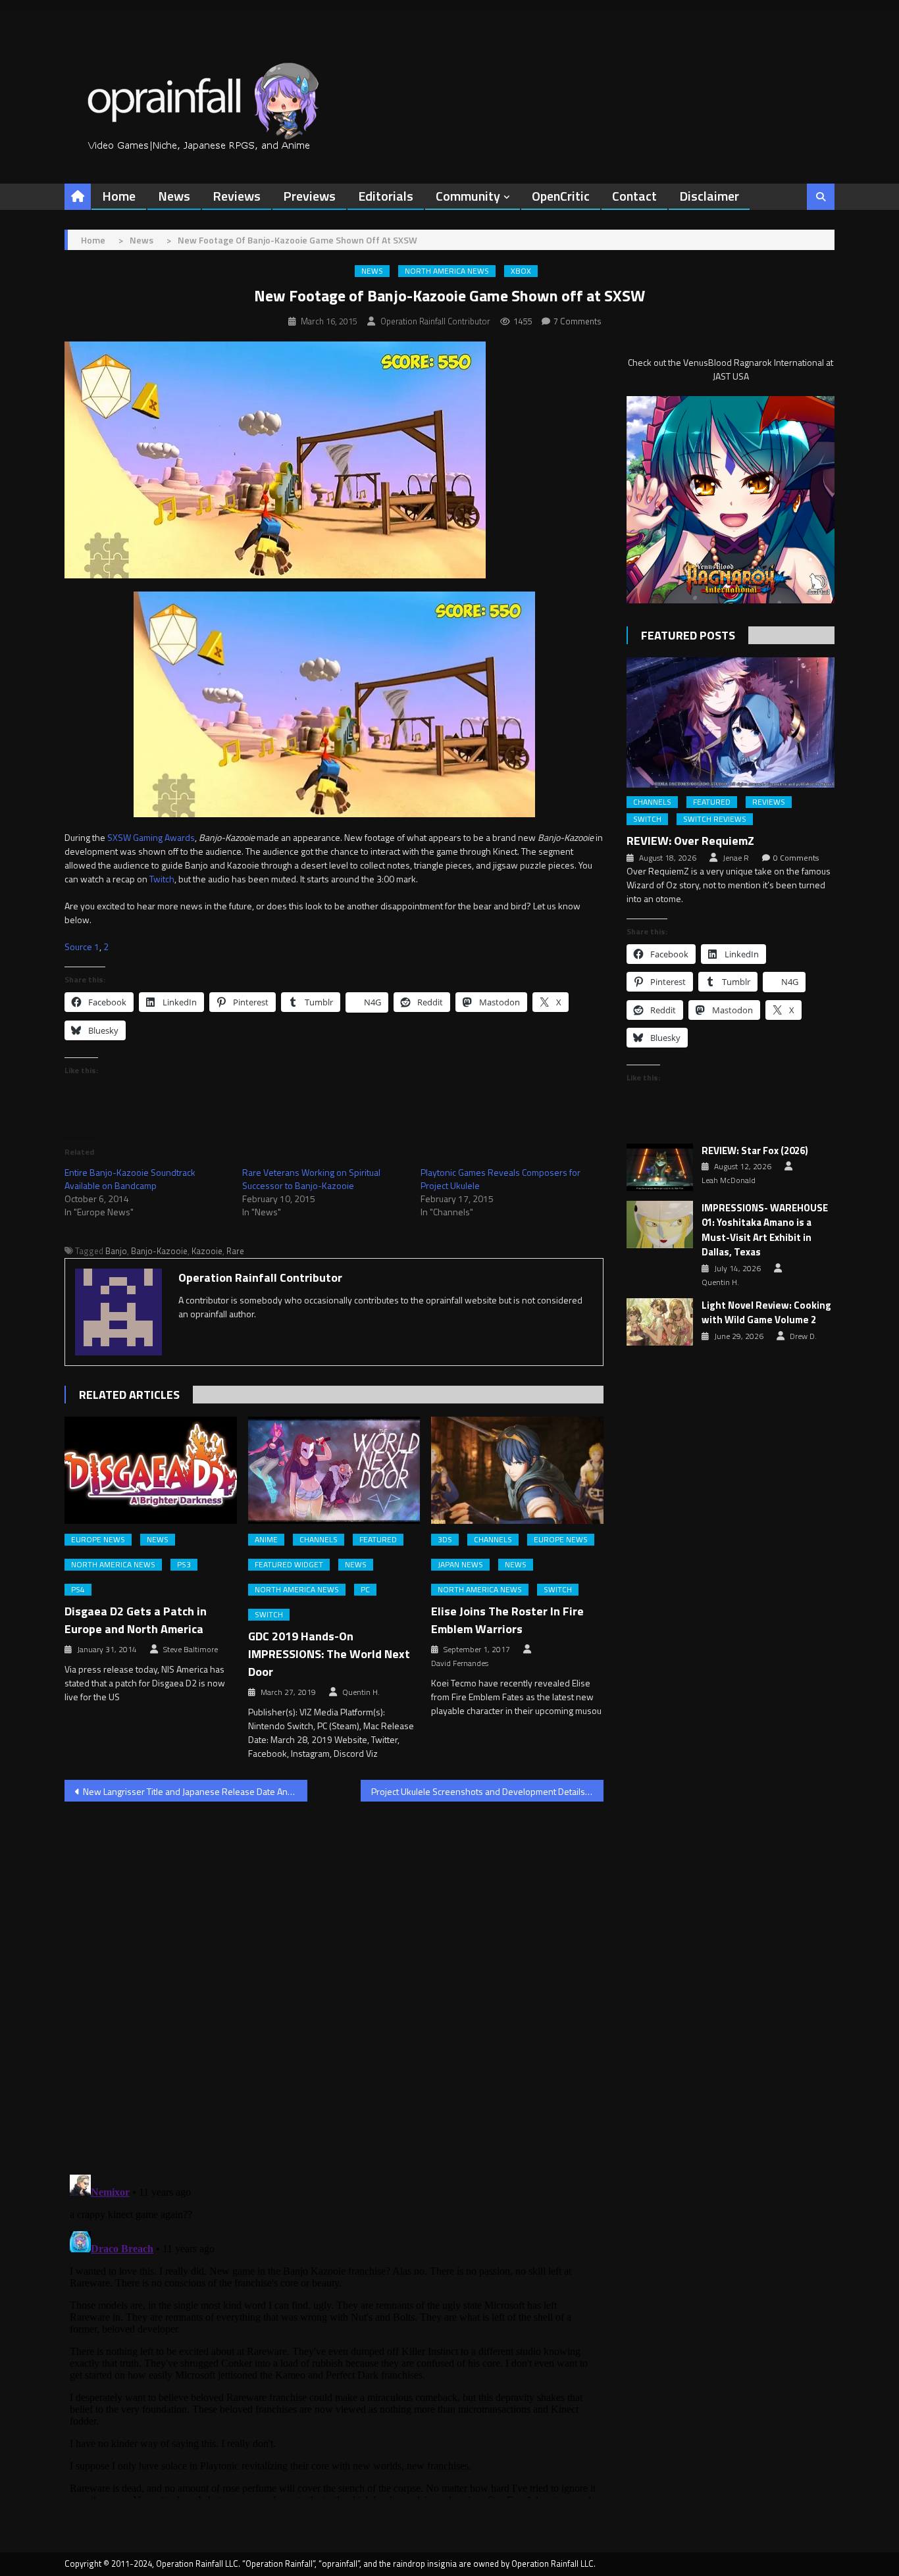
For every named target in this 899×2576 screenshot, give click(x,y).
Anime (266, 1540)
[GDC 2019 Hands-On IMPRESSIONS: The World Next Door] (334, 1471)
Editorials (386, 196)
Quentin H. (361, 1692)
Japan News (460, 1565)
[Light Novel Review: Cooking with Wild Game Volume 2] (660, 1322)
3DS (445, 1540)
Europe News (98, 1540)
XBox (521, 271)
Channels (319, 1540)
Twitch (162, 879)
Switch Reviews (715, 819)
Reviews (237, 196)
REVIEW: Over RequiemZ (690, 841)
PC (365, 1590)
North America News (447, 271)
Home (119, 196)
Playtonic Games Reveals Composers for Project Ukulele (501, 1179)
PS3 (184, 1565)
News (174, 196)
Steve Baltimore (191, 1650)
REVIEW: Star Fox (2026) (755, 1151)
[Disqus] (334, 1980)
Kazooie (207, 1251)
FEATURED (378, 1540)
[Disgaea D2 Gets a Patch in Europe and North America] (151, 1471)
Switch (269, 1615)
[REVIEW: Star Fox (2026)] (660, 1167)
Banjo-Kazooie (159, 1251)
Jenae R (736, 858)
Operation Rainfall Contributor (435, 321)
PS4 (78, 1590)
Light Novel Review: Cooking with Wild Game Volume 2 (766, 1313)
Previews (309, 196)
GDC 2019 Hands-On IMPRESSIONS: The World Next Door (329, 1654)
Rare (235, 1251)
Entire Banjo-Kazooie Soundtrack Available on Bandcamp (130, 1179)
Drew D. (803, 1336)
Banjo (116, 1251)
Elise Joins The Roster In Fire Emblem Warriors (507, 1620)
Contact (634, 196)
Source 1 (82, 947)
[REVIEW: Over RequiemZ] (731, 722)
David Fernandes (460, 1663)
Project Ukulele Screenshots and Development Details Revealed (487, 1791)
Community (468, 196)
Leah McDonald (729, 1180)
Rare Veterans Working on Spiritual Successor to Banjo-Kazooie (311, 1179)
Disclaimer (709, 196)
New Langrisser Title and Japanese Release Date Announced (195, 1791)
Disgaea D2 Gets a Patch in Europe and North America (136, 1620)
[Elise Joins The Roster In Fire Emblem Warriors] (517, 1471)
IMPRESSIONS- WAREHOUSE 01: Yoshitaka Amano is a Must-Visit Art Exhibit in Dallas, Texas (765, 1230)
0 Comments (796, 858)
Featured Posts (688, 635)
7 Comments (578, 321)
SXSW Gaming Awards (151, 837)
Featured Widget (289, 1565)
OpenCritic (561, 196)
